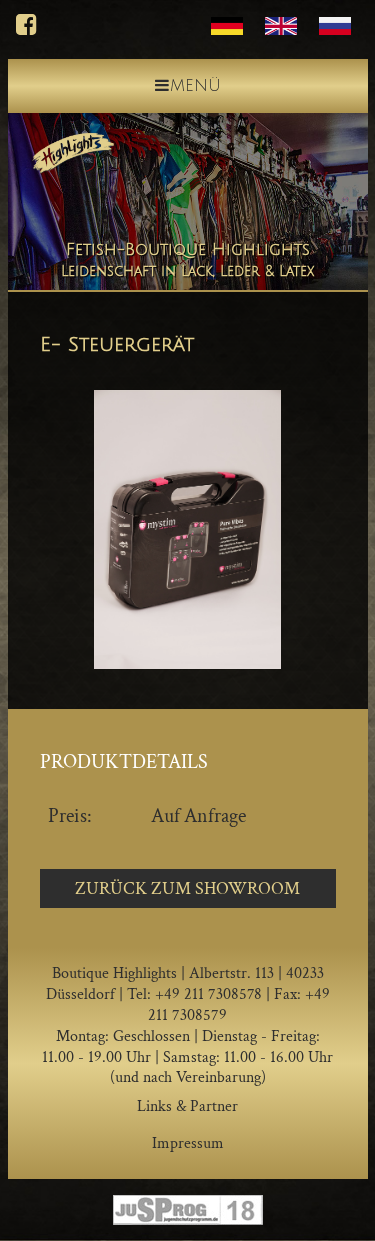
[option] (187, 529)
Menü (195, 86)
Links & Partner (187, 1106)
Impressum (188, 1143)
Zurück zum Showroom (187, 888)
